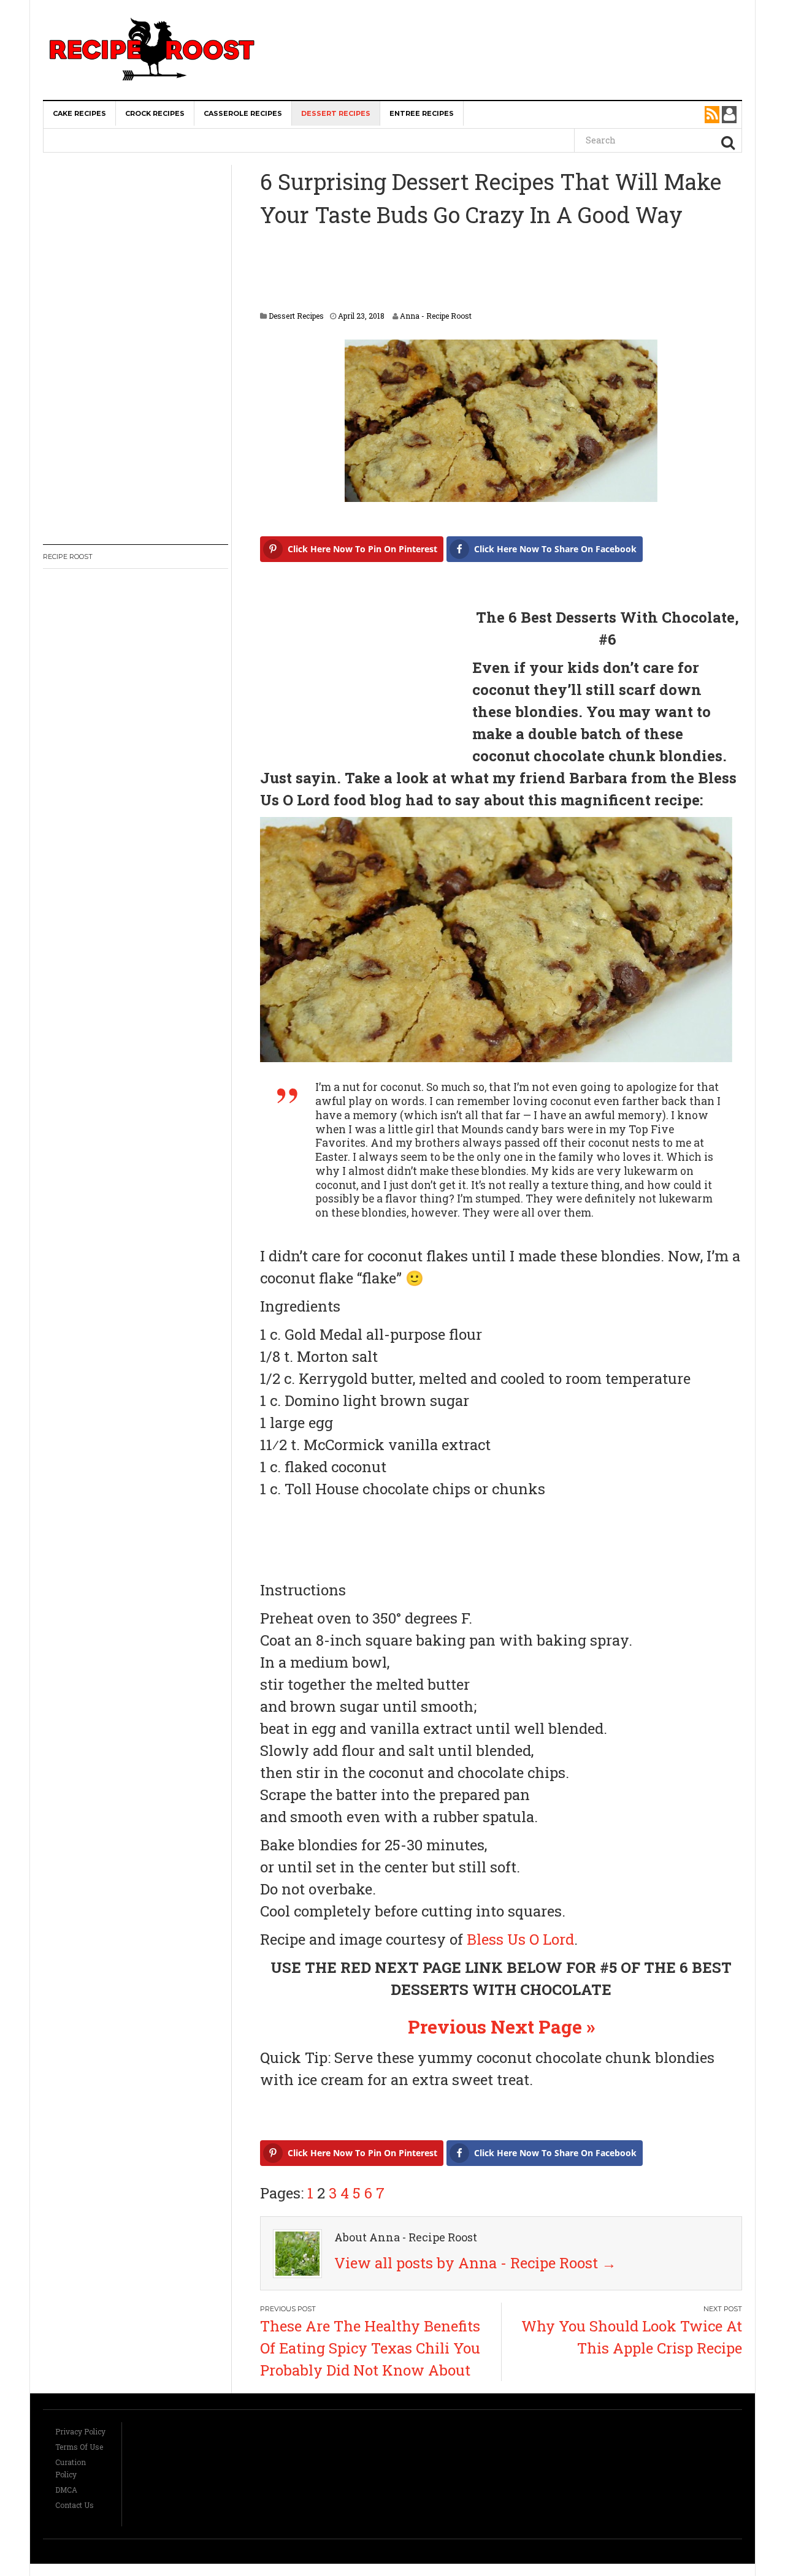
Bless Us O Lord (520, 1939)
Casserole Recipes (243, 113)
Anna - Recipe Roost (436, 316)
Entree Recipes (422, 113)
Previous (447, 2027)
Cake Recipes (79, 113)
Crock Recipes (155, 113)
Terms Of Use (79, 2447)
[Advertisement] (513, 24)
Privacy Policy (80, 2431)
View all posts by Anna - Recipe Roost (475, 2263)
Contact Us (75, 2505)
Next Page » (543, 2027)
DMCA (66, 2490)
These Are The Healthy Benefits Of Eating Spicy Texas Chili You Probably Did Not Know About (370, 2348)
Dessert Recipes (336, 113)
